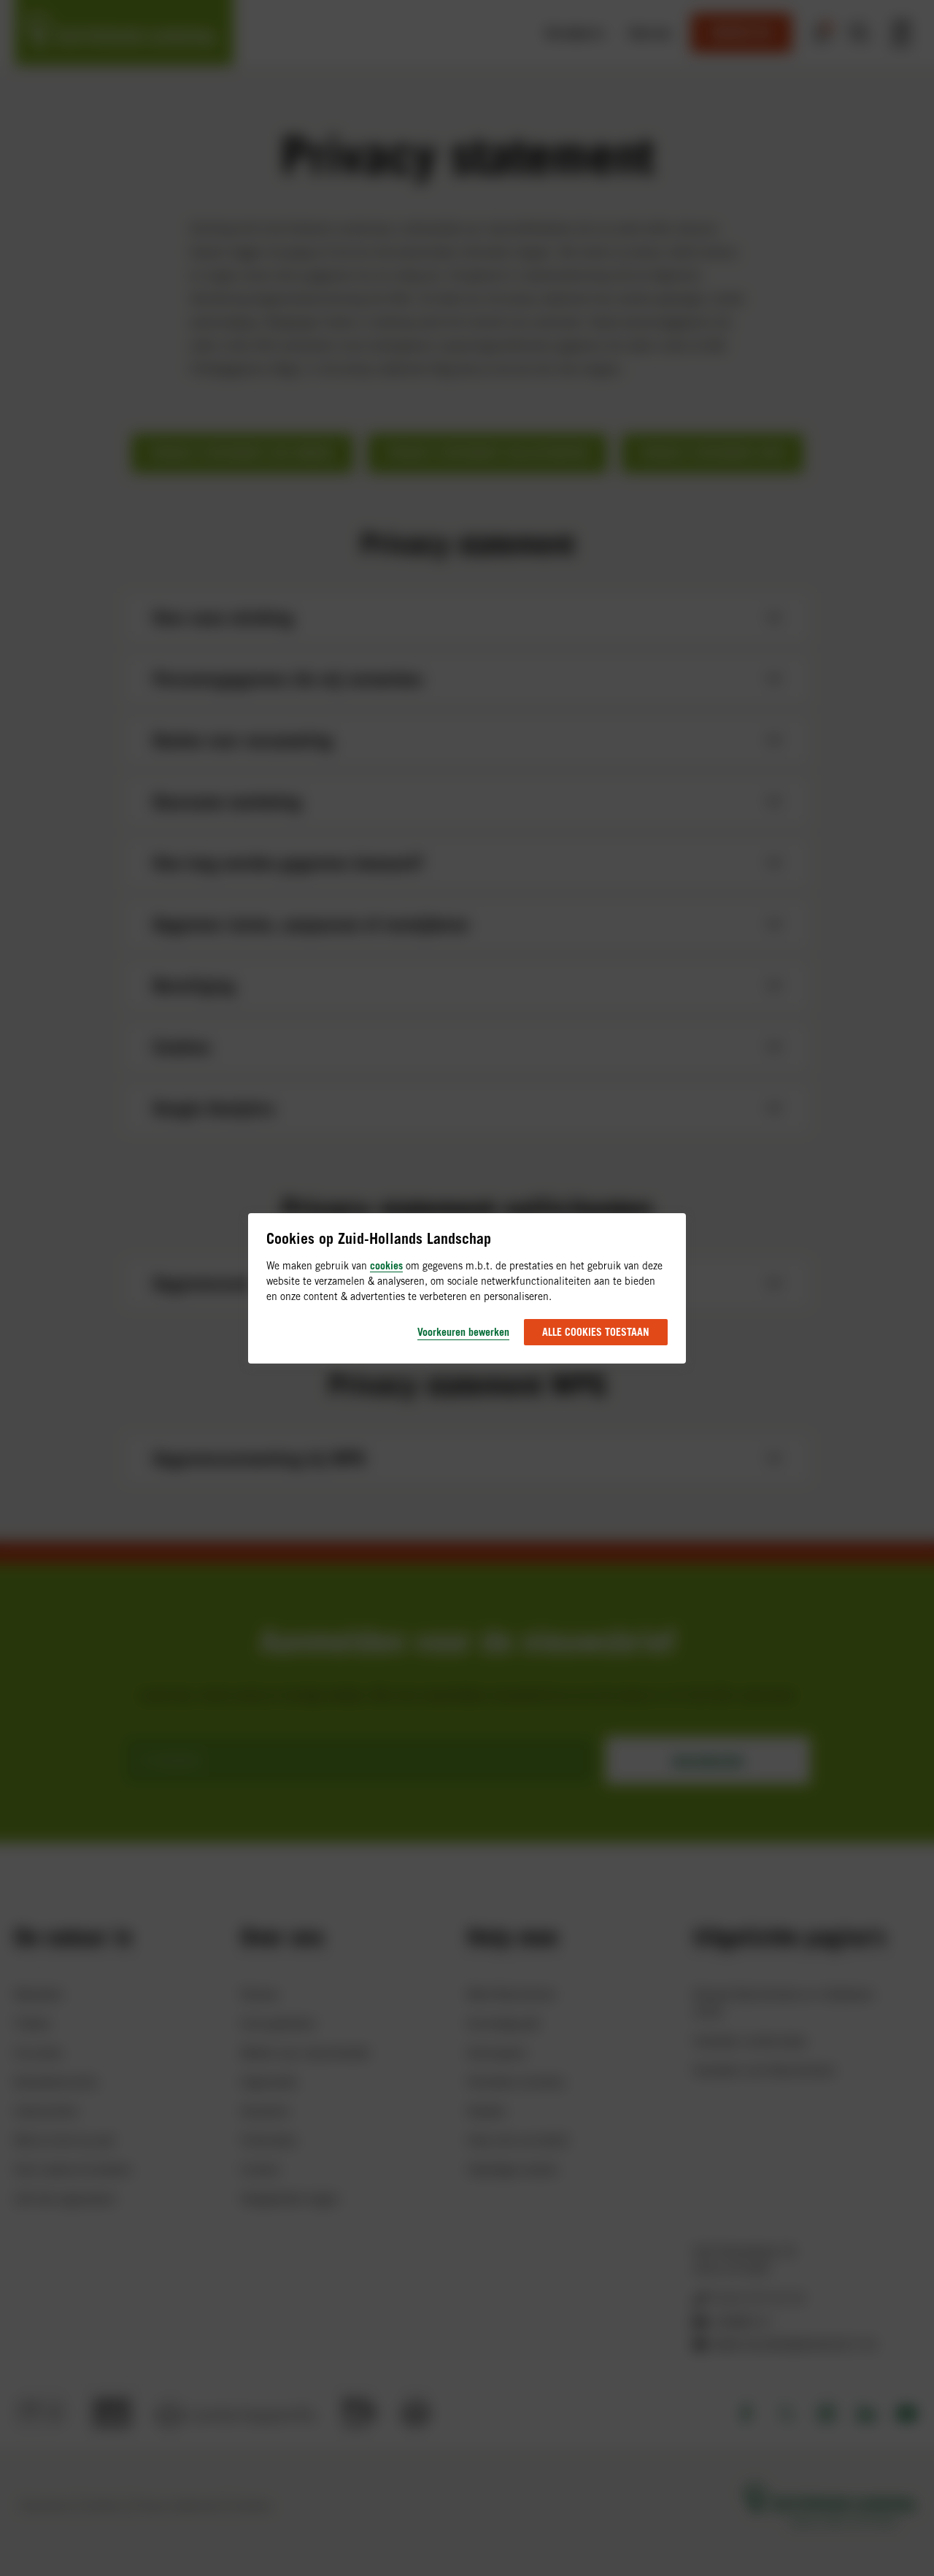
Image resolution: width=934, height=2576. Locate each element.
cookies (386, 1265)
